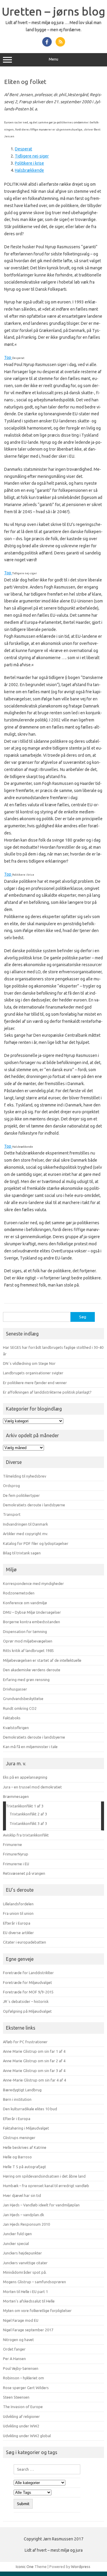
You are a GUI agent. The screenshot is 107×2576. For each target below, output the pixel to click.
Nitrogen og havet (18, 2340)
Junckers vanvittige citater (25, 2263)
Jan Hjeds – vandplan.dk (23, 2215)
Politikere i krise (29, 163)
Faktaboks (12, 1718)
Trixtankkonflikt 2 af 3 (28, 1814)
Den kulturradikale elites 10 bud (30, 2109)
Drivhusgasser (15, 1689)
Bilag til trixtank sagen (22, 1553)
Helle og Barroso (17, 2157)
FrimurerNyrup (16, 1854)
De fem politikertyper (21, 1495)
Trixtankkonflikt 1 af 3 (25, 1806)
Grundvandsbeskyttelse (23, 1699)
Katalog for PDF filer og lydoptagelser (36, 1543)
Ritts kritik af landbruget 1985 (28, 1650)
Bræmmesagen (16, 1796)
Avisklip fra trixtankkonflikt (26, 1835)
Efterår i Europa (17, 1923)
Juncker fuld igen (17, 2234)
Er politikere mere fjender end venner (35, 1383)
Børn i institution (17, 2099)
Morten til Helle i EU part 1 (25, 2292)
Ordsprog (11, 1486)
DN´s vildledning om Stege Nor (29, 1363)
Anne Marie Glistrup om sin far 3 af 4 (34, 2071)
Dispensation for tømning (25, 1632)
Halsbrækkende (29, 170)
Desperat (23, 149)
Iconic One (25, 2567)
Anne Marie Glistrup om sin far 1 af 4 (34, 2051)
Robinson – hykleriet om (23, 2378)
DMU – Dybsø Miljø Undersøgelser (32, 1612)
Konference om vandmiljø (25, 1603)
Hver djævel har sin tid (22, 2195)
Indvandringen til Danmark (25, 1524)
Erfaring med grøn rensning (26, 1680)
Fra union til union (18, 1913)
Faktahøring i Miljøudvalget (26, 2128)
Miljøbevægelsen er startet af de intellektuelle (42, 1660)
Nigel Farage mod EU (21, 2320)
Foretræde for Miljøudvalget (27, 1982)
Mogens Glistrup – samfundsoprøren (34, 2282)
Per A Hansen (14, 2359)
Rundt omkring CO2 (20, 1708)
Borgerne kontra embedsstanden (32, 1622)
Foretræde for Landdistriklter (28, 1973)
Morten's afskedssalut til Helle (29, 2301)
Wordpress (81, 2567)
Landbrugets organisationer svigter (33, 1373)
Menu (53, 59)
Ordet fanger (14, 2349)
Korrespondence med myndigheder (33, 1583)
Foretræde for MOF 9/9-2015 (28, 1992)
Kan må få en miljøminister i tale (30, 1747)
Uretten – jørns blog (53, 11)
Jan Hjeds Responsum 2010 (26, 2224)
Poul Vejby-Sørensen (21, 2368)
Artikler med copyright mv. (26, 1534)
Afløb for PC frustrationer (25, 2042)
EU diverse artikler (18, 1933)
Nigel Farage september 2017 (28, 2330)
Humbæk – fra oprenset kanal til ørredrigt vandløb (46, 2186)
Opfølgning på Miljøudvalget (27, 2011)
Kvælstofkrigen (16, 1728)
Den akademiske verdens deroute (32, 1670)
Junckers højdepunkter (22, 2253)
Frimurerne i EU (16, 1864)
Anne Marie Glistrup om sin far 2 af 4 (34, 2061)
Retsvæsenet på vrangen (24, 1873)
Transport (12, 1514)
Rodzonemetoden (19, 1593)
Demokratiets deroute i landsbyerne (34, 1505)
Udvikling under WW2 (21, 2426)
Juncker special (16, 2243)
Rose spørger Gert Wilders (26, 2388)
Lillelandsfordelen (18, 1904)
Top (8, 357)
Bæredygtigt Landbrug (22, 2090)
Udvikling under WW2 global (27, 2436)
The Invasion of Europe (23, 2407)
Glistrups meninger (19, 2138)
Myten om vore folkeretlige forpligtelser (37, 2311)
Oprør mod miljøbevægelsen (28, 1641)
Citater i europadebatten (25, 1942)
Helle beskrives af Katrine (25, 2147)
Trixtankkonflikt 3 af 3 (28, 1823)
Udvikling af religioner (21, 2416)
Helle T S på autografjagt (25, 2167)
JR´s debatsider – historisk (26, 2001)
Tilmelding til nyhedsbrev (25, 1476)
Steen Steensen (16, 2397)
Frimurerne (12, 1844)
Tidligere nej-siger (32, 156)
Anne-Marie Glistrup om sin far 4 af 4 (34, 2080)
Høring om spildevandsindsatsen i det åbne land (44, 2176)
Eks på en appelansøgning (25, 1777)
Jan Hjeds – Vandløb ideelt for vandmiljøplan (41, 2205)
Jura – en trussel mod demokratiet (32, 1787)
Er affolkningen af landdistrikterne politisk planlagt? (47, 1392)
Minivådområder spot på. (25, 2272)
